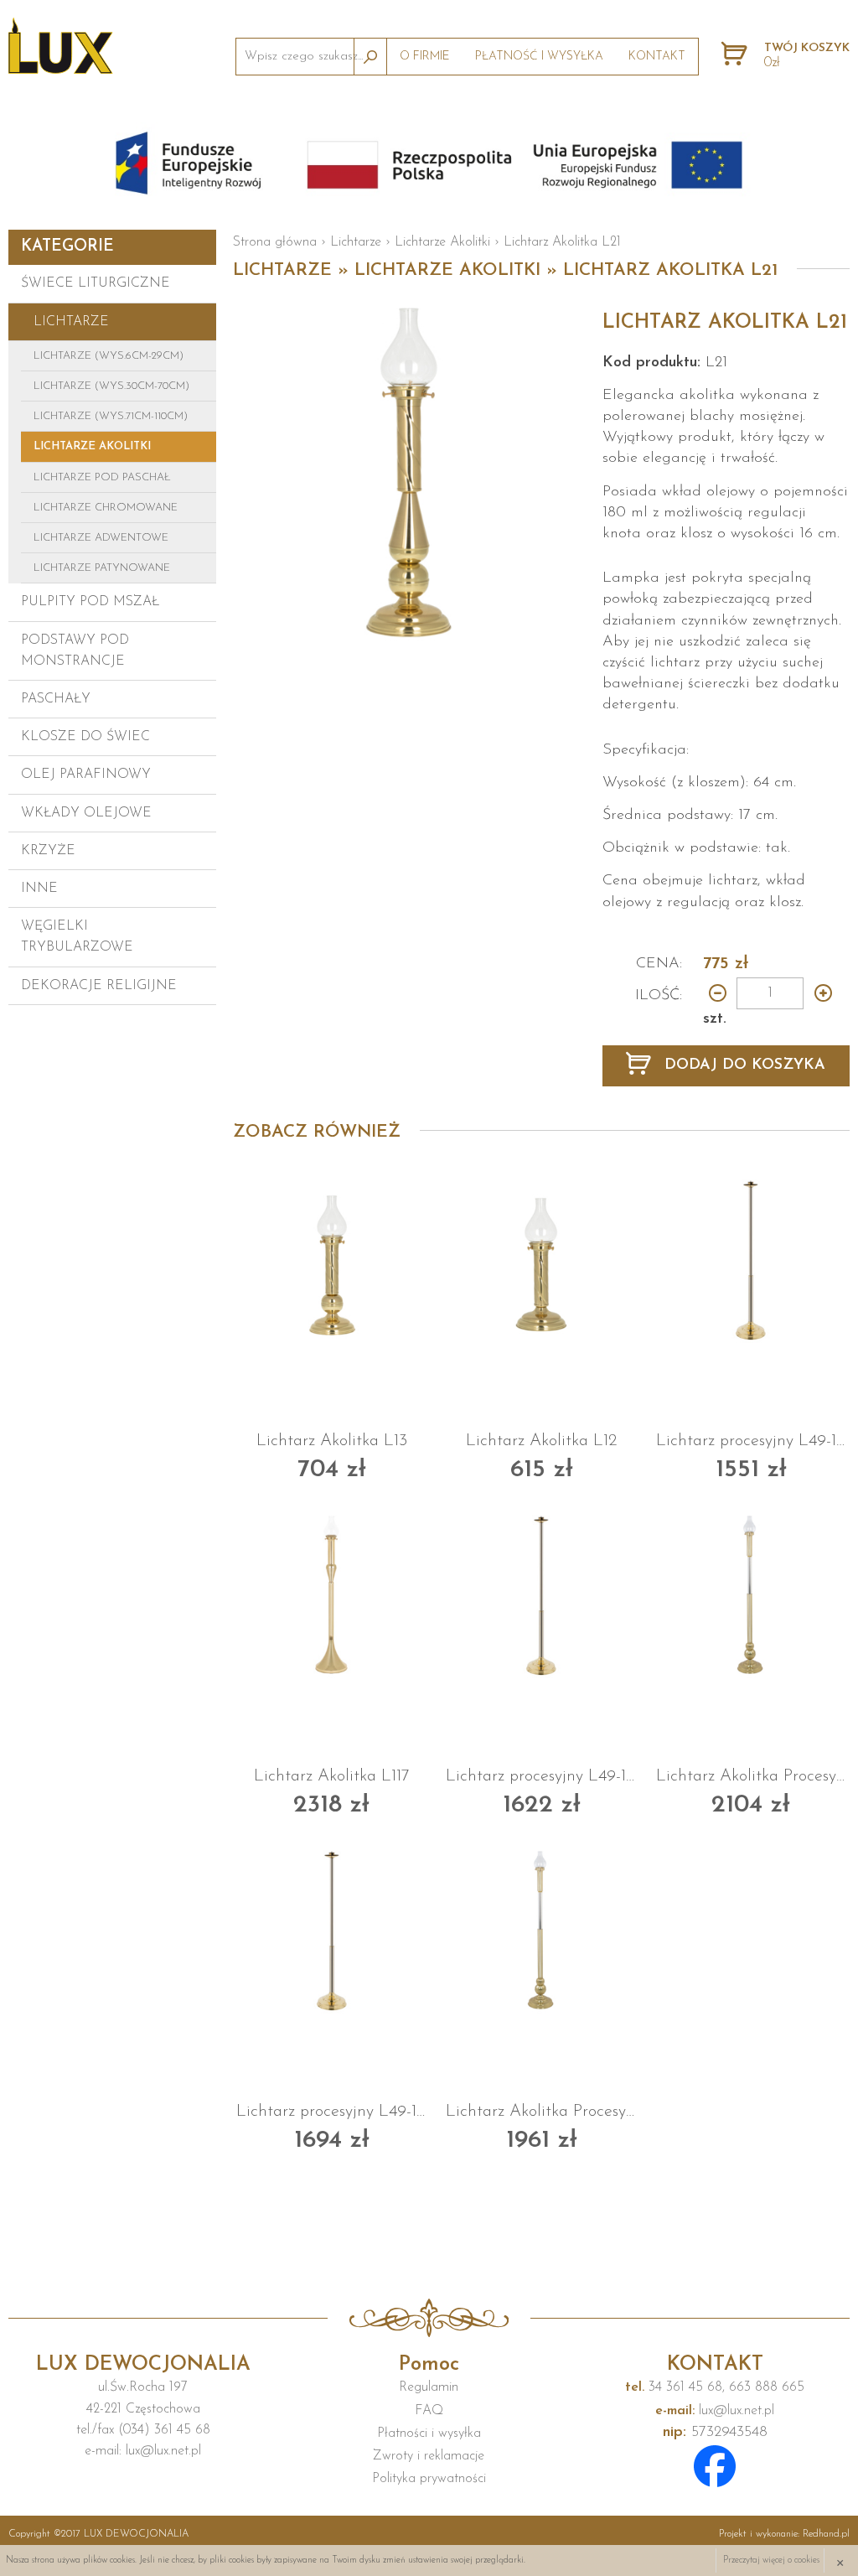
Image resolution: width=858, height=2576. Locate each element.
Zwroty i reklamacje (429, 2456)
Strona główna (275, 242)
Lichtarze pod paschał (102, 477)
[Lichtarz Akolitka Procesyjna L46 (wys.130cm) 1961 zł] (541, 1930)
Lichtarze (71, 322)
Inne (39, 889)
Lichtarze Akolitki (92, 446)
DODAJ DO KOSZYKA (742, 1065)
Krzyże (48, 851)
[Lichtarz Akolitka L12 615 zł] (541, 1259)
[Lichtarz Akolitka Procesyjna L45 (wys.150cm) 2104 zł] (752, 1594)
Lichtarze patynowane (102, 568)
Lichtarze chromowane (106, 508)
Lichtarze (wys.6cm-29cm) (109, 356)
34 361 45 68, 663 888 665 (715, 2387)
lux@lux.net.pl (715, 2411)
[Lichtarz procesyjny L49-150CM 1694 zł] (332, 1930)
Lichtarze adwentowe (101, 538)
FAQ (429, 2411)
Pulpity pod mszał (90, 602)
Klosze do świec (85, 737)
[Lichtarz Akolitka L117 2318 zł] (332, 1594)
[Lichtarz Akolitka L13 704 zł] (332, 1259)
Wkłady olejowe (86, 813)
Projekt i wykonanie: (784, 2534)
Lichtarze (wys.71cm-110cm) (111, 416)
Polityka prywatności (429, 2479)
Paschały (56, 699)
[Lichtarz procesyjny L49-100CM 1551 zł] (752, 1259)
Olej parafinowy (86, 775)
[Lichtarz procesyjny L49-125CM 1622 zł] (541, 1594)
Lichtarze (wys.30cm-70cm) (111, 386)
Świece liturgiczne (96, 283)
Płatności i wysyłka (429, 2433)
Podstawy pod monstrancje (75, 651)
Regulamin (429, 2387)
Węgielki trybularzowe (77, 937)
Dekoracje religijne (99, 986)
